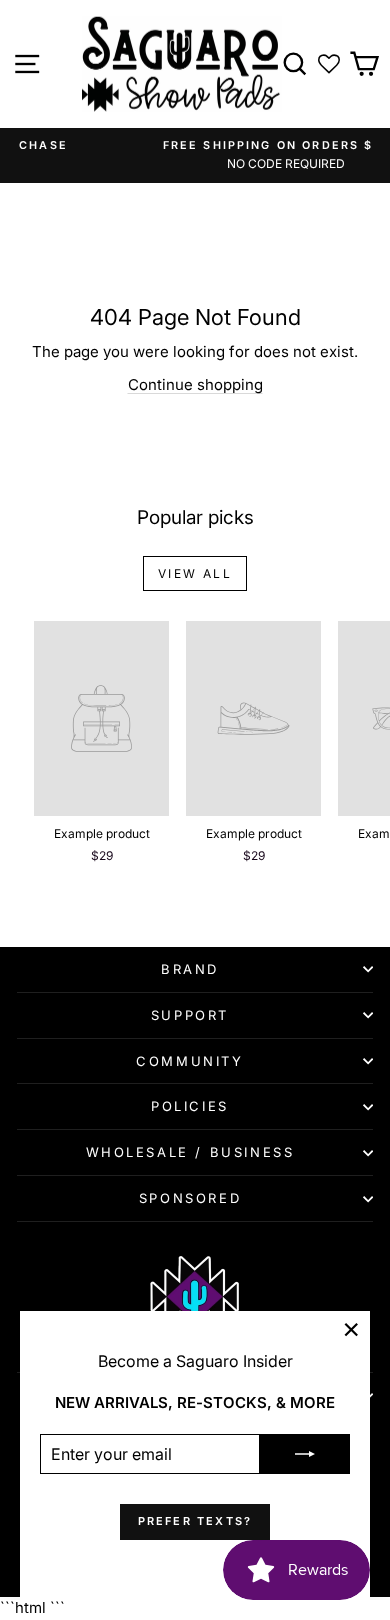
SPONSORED (190, 1198)
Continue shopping (195, 384)
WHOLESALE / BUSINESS (190, 1152)
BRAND (190, 969)
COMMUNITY (189, 1061)
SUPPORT (190, 1015)
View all (195, 573)
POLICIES (190, 1106)
